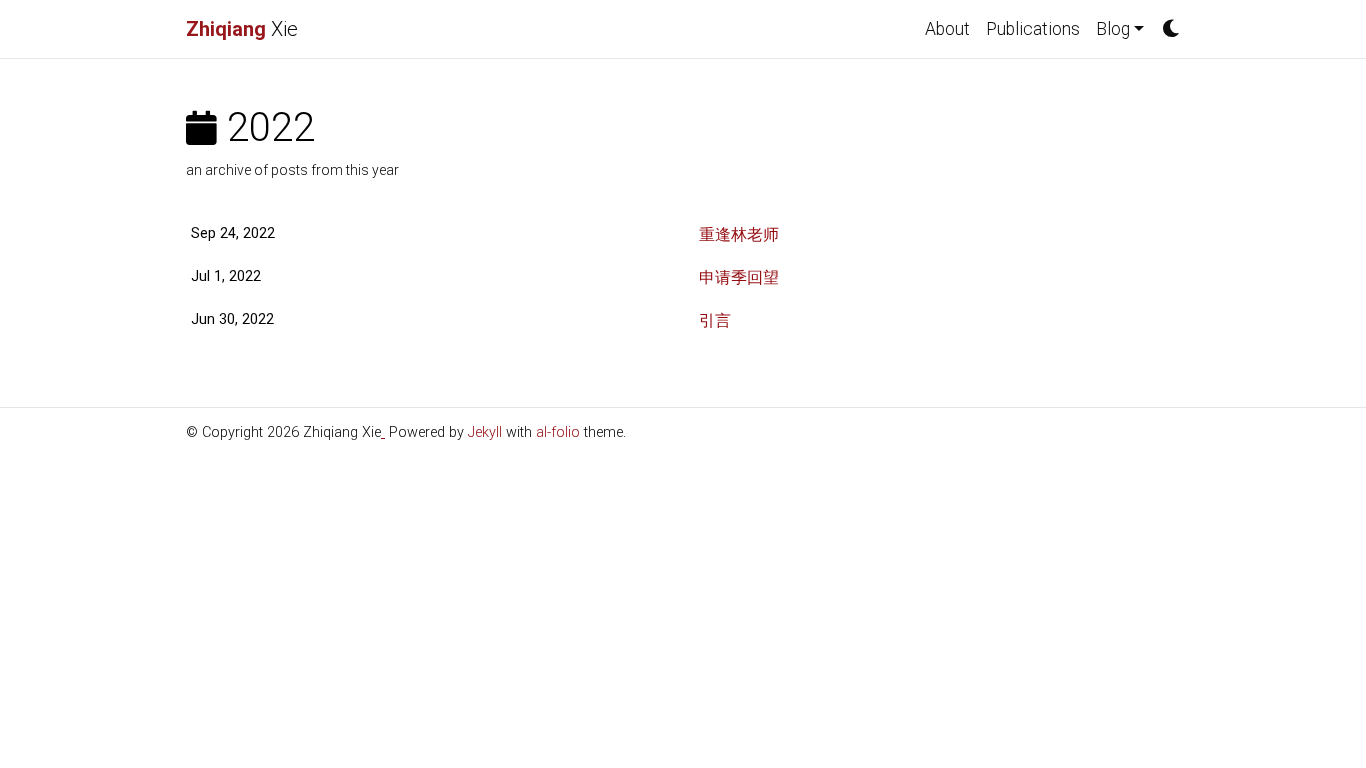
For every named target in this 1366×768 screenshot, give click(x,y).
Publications (1033, 29)
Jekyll (485, 432)
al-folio (558, 432)
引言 (715, 320)
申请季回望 (739, 277)
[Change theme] (1166, 23)
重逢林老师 (739, 234)
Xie (242, 29)
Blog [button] (1113, 29)
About (947, 29)
